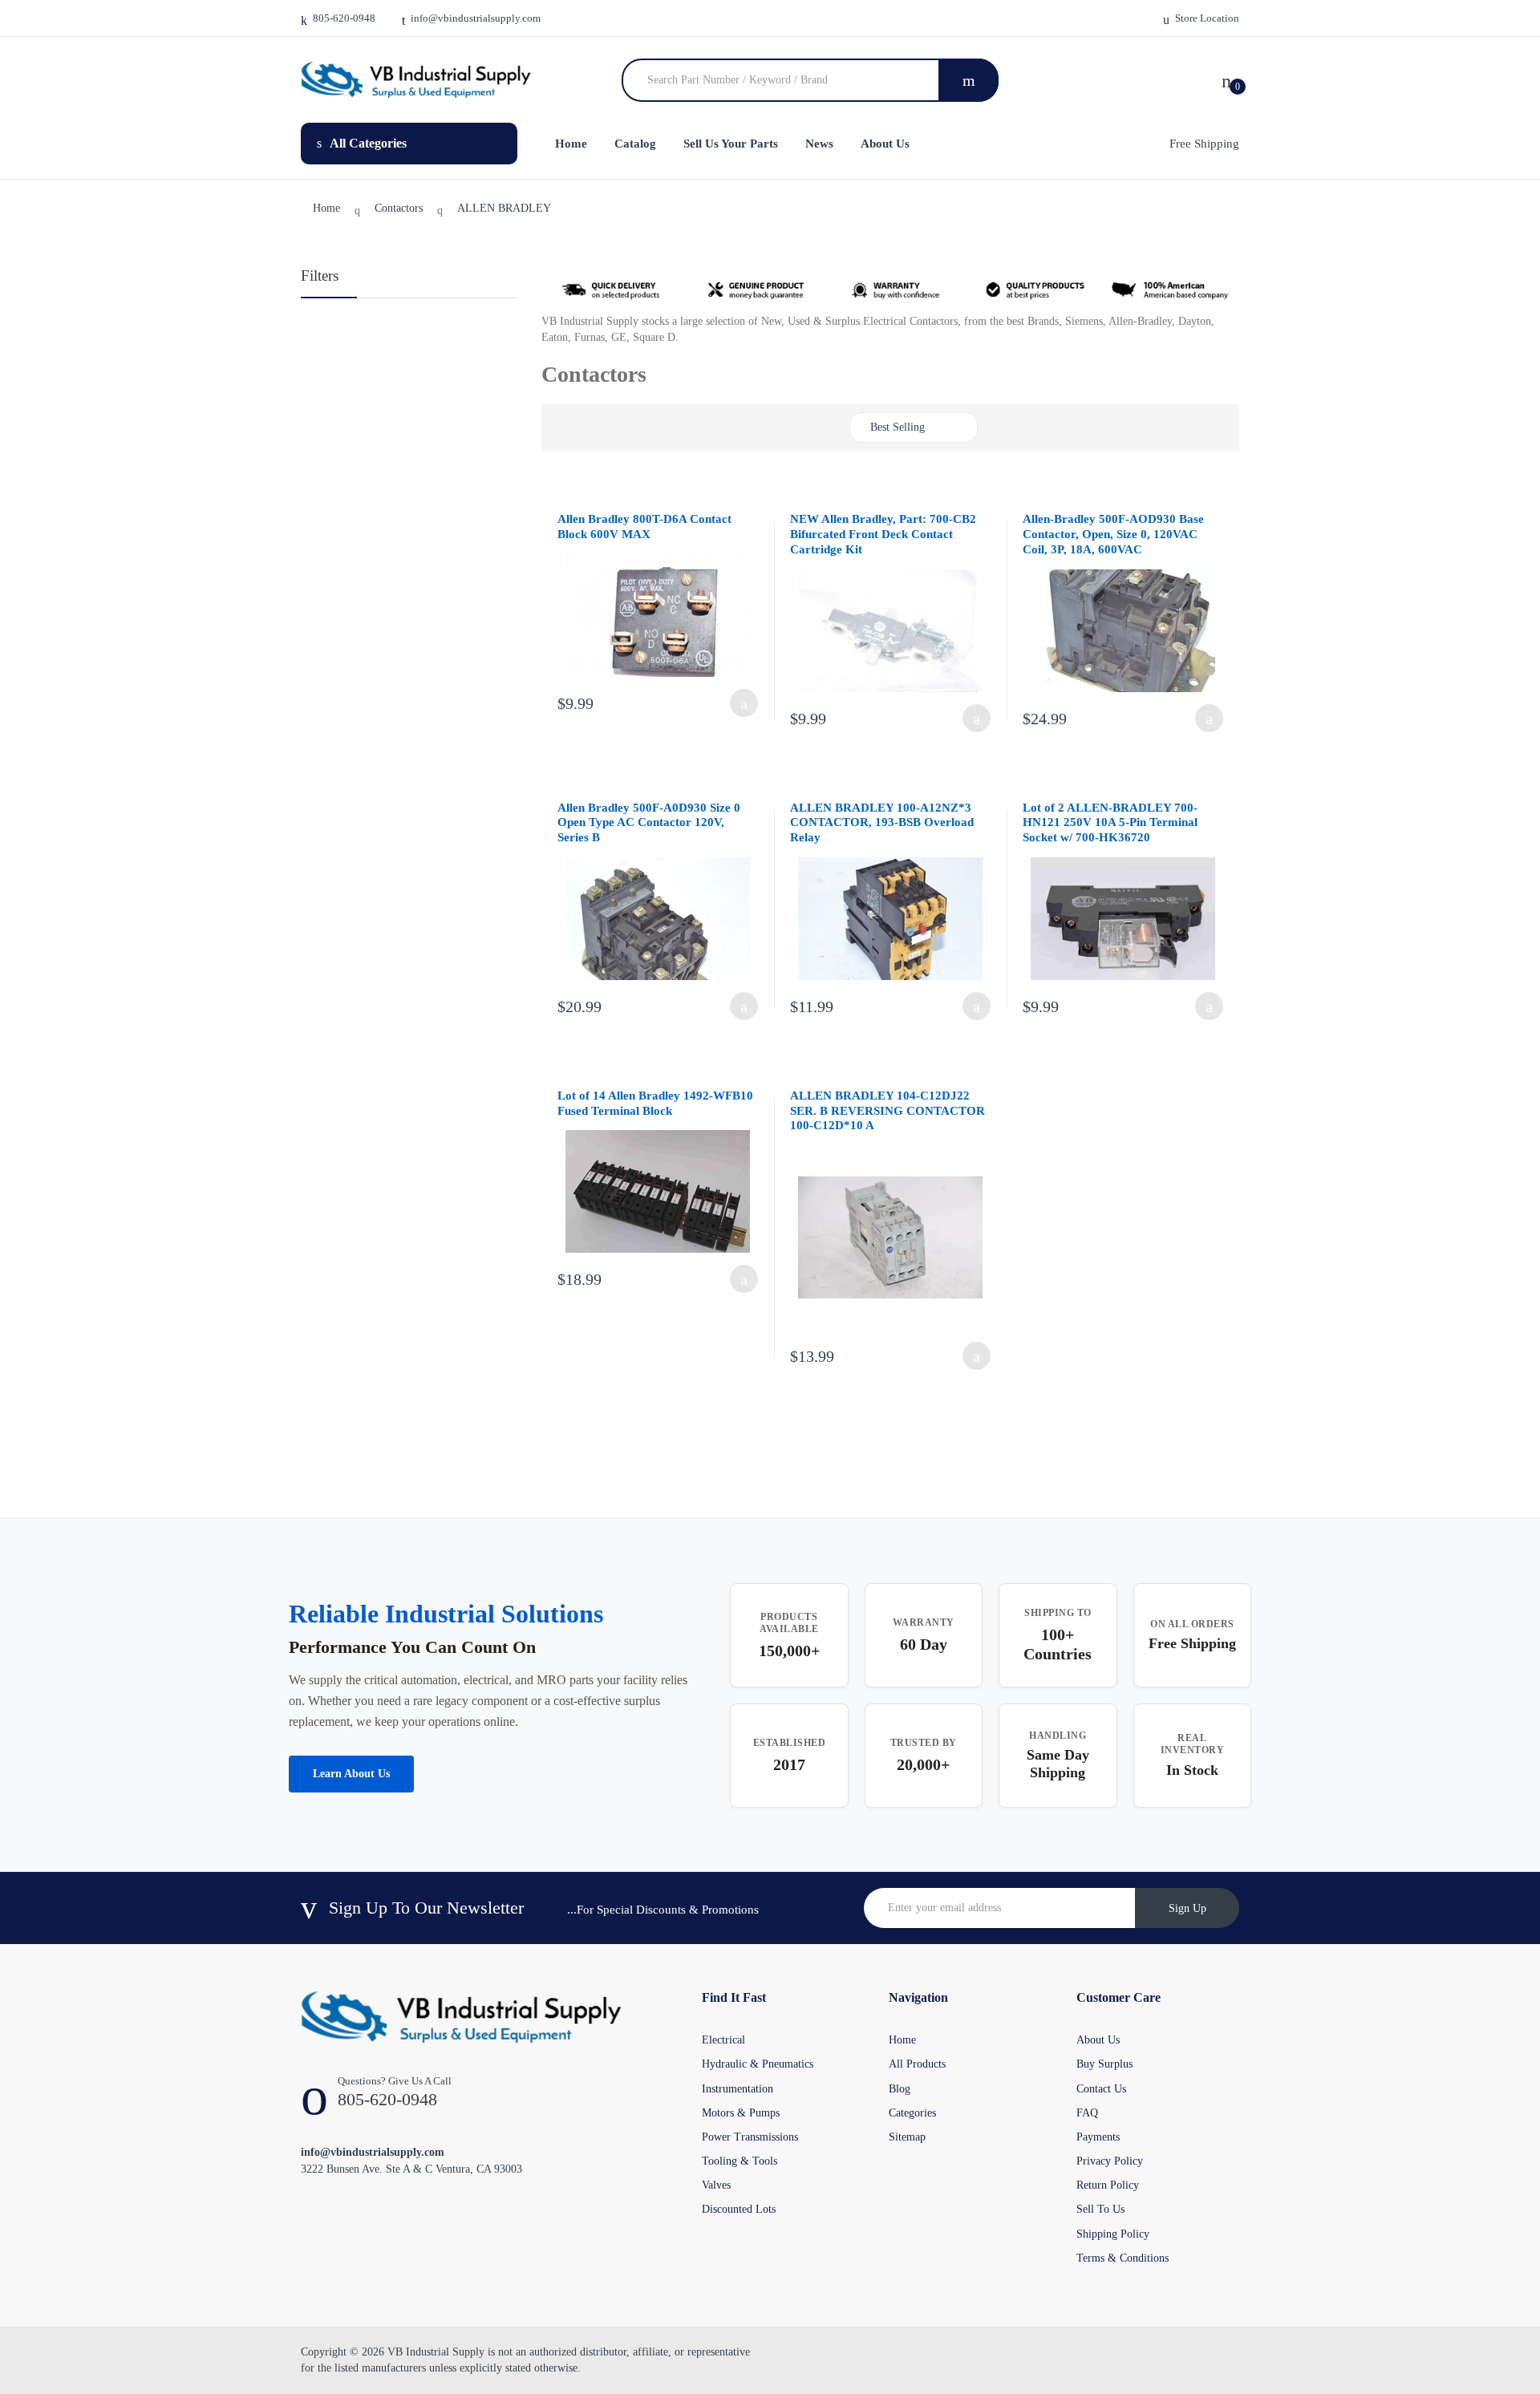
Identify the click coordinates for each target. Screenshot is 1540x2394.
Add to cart (744, 703)
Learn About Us (351, 1774)
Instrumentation (738, 2089)
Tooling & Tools (740, 2161)
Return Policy (1108, 2185)
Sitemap (907, 2137)
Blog (900, 2089)
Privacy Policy (1110, 2161)
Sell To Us (1100, 2209)
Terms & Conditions (1123, 2258)
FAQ (1087, 2113)
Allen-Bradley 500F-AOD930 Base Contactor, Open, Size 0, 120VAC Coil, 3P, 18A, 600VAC (1113, 534)
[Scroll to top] (17, 2369)
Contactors (399, 208)
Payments (1098, 2137)
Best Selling (898, 427)
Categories (912, 2113)
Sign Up (1187, 1908)
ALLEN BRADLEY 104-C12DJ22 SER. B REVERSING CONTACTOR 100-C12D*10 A (888, 1111)
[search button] (969, 80)
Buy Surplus (1104, 2064)
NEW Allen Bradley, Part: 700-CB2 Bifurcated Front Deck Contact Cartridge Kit (883, 534)
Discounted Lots (739, 2209)
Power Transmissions (750, 2137)
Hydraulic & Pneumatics (758, 2064)
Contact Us (1101, 2089)
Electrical (723, 2040)
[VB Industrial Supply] (416, 80)
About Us (1098, 2040)
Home (326, 208)
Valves (716, 2185)
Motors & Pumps (741, 2113)
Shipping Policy (1113, 2234)
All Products (917, 2064)
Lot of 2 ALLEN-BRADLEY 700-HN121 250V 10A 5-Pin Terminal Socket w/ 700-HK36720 (1110, 823)
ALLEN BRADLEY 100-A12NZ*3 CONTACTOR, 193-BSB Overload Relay (882, 823)
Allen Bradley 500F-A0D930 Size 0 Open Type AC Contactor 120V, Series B (649, 823)
